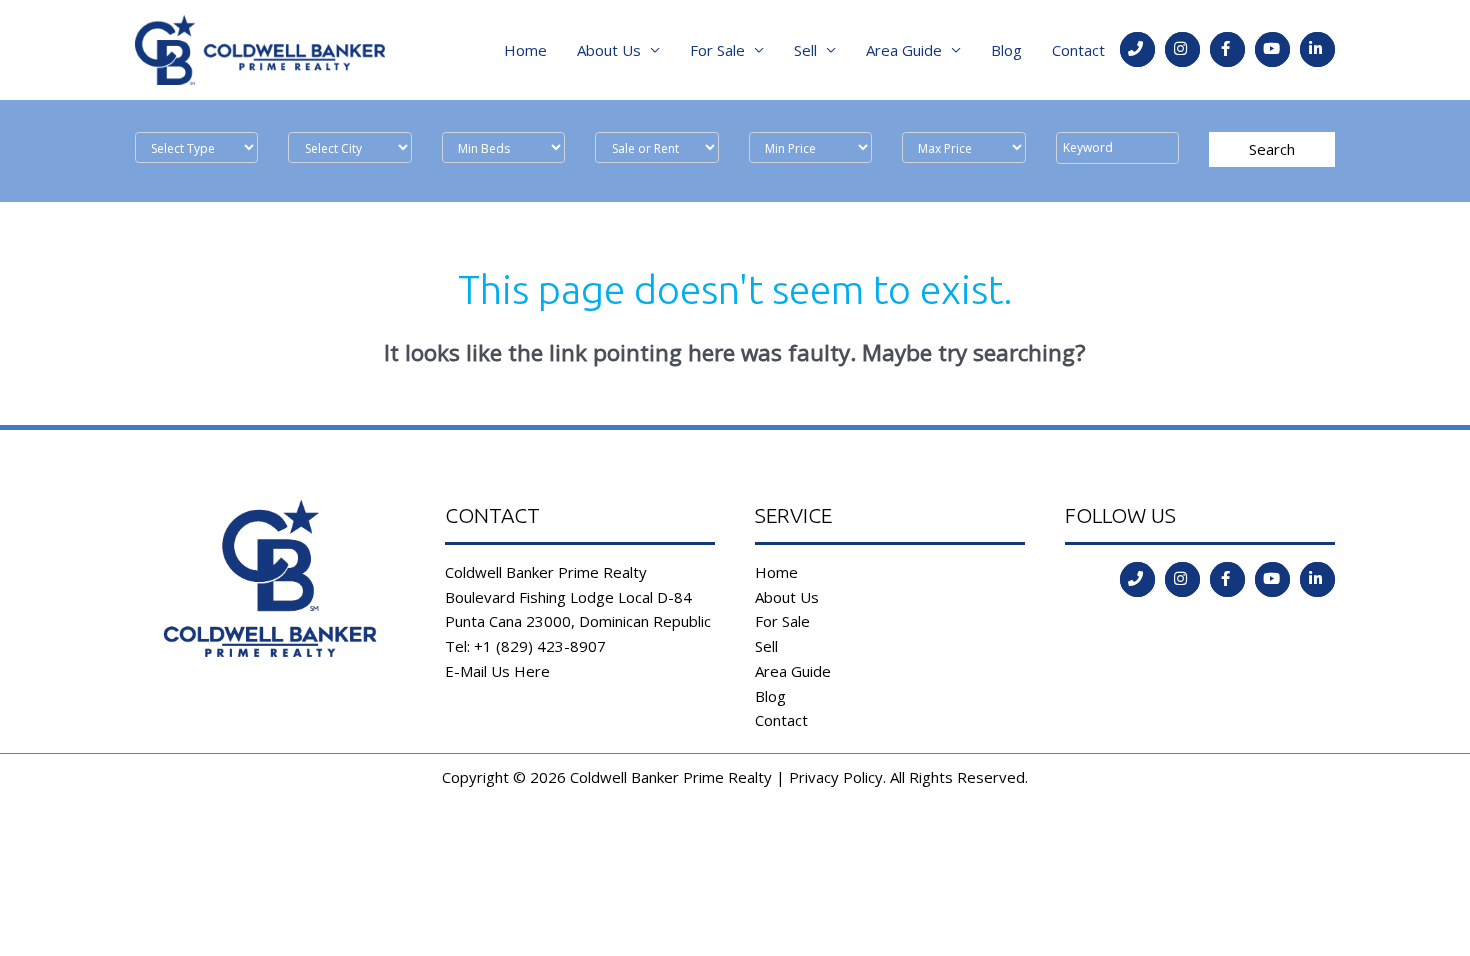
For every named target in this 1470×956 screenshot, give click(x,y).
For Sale (717, 50)
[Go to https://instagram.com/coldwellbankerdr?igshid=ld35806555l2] (1182, 49)
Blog (1006, 50)
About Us (609, 50)
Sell (805, 50)
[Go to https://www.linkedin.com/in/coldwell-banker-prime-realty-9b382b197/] (1317, 49)
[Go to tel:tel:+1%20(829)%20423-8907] (1137, 49)
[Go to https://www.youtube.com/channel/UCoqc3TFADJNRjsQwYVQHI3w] (1272, 49)
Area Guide (904, 50)
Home (525, 50)
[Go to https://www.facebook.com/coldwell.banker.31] (1227, 49)
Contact (1078, 50)
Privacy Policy (836, 777)
